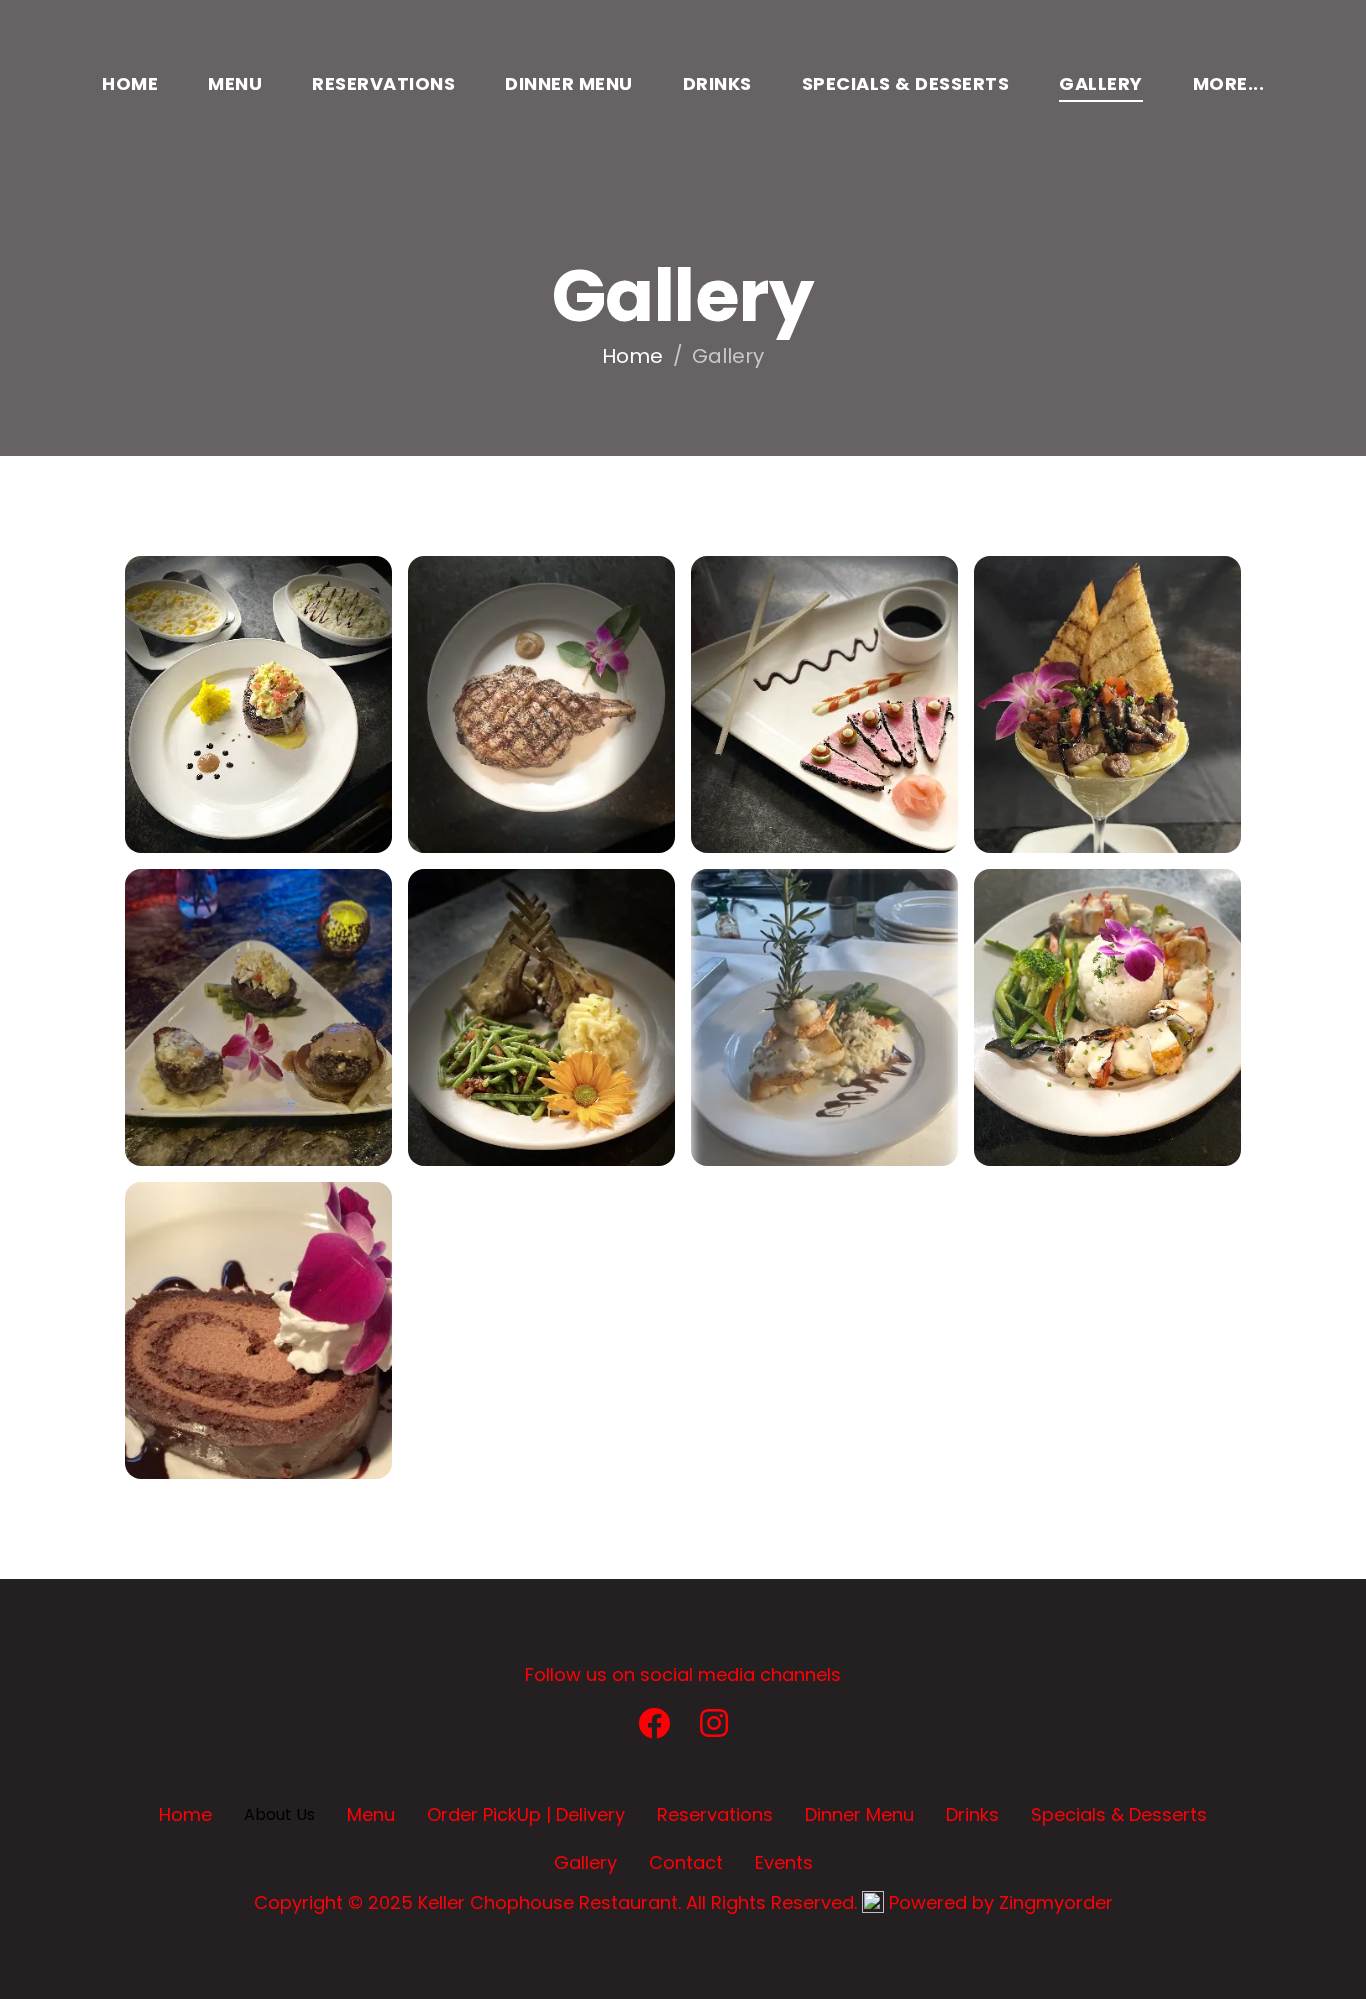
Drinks (717, 83)
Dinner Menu (569, 83)
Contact (686, 1862)
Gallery (1101, 83)
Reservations (383, 83)
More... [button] (1229, 83)
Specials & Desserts (906, 83)
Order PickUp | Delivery (526, 1814)
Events (784, 1862)
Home (130, 83)
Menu (235, 83)
